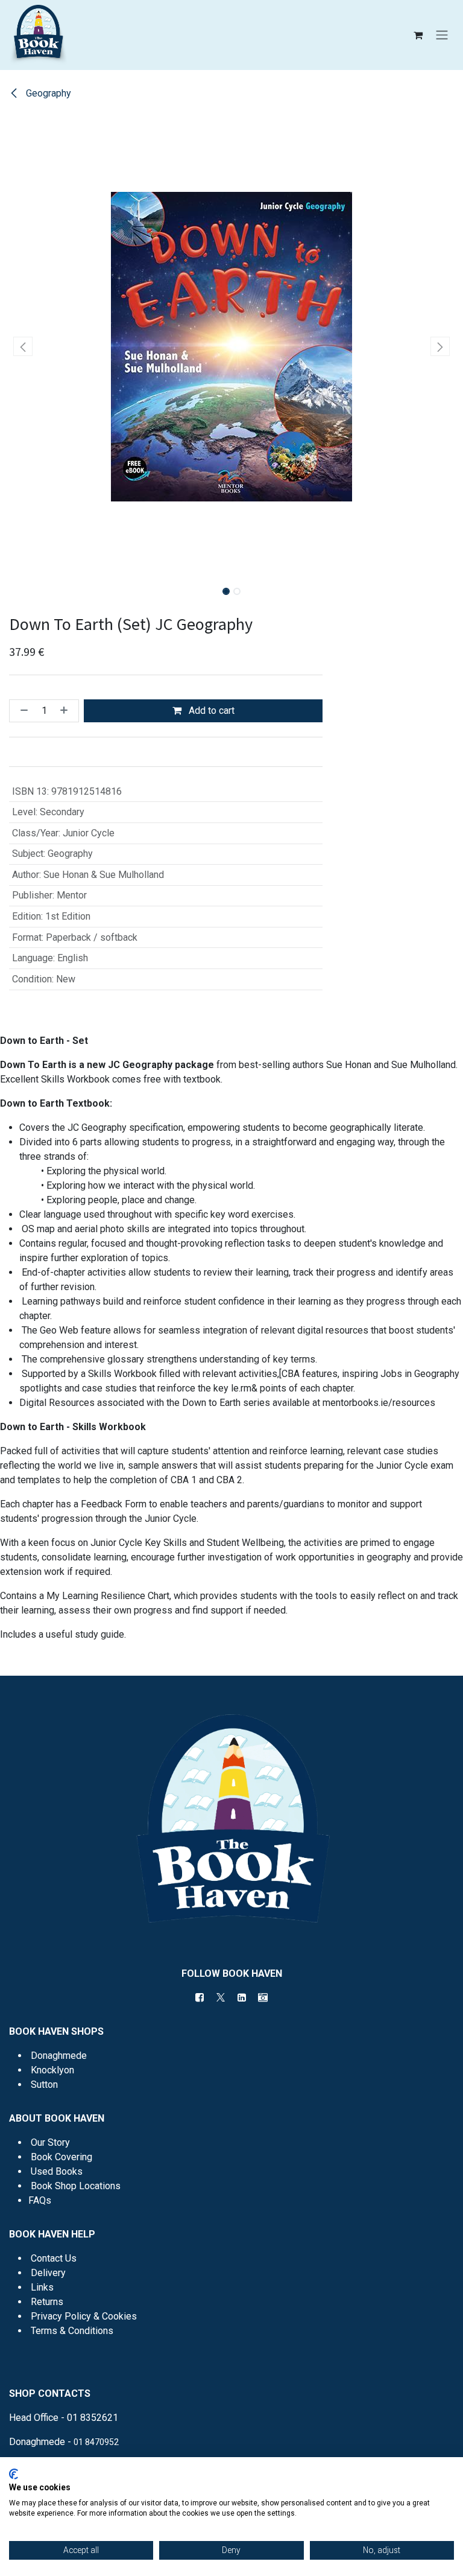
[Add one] (66, 711)
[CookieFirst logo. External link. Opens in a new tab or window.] (14, 2474)
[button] (23, 346)
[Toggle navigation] (442, 35)
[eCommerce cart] (418, 35)
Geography (47, 93)
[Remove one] (22, 711)
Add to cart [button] (210, 711)
